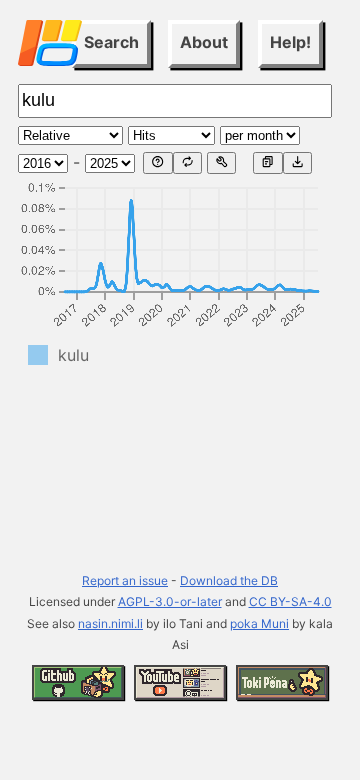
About (204, 42)
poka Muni (259, 623)
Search (111, 42)
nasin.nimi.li (110, 623)
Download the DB (229, 580)
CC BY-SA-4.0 (290, 601)
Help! (290, 42)
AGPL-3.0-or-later (170, 601)
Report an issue (125, 580)
